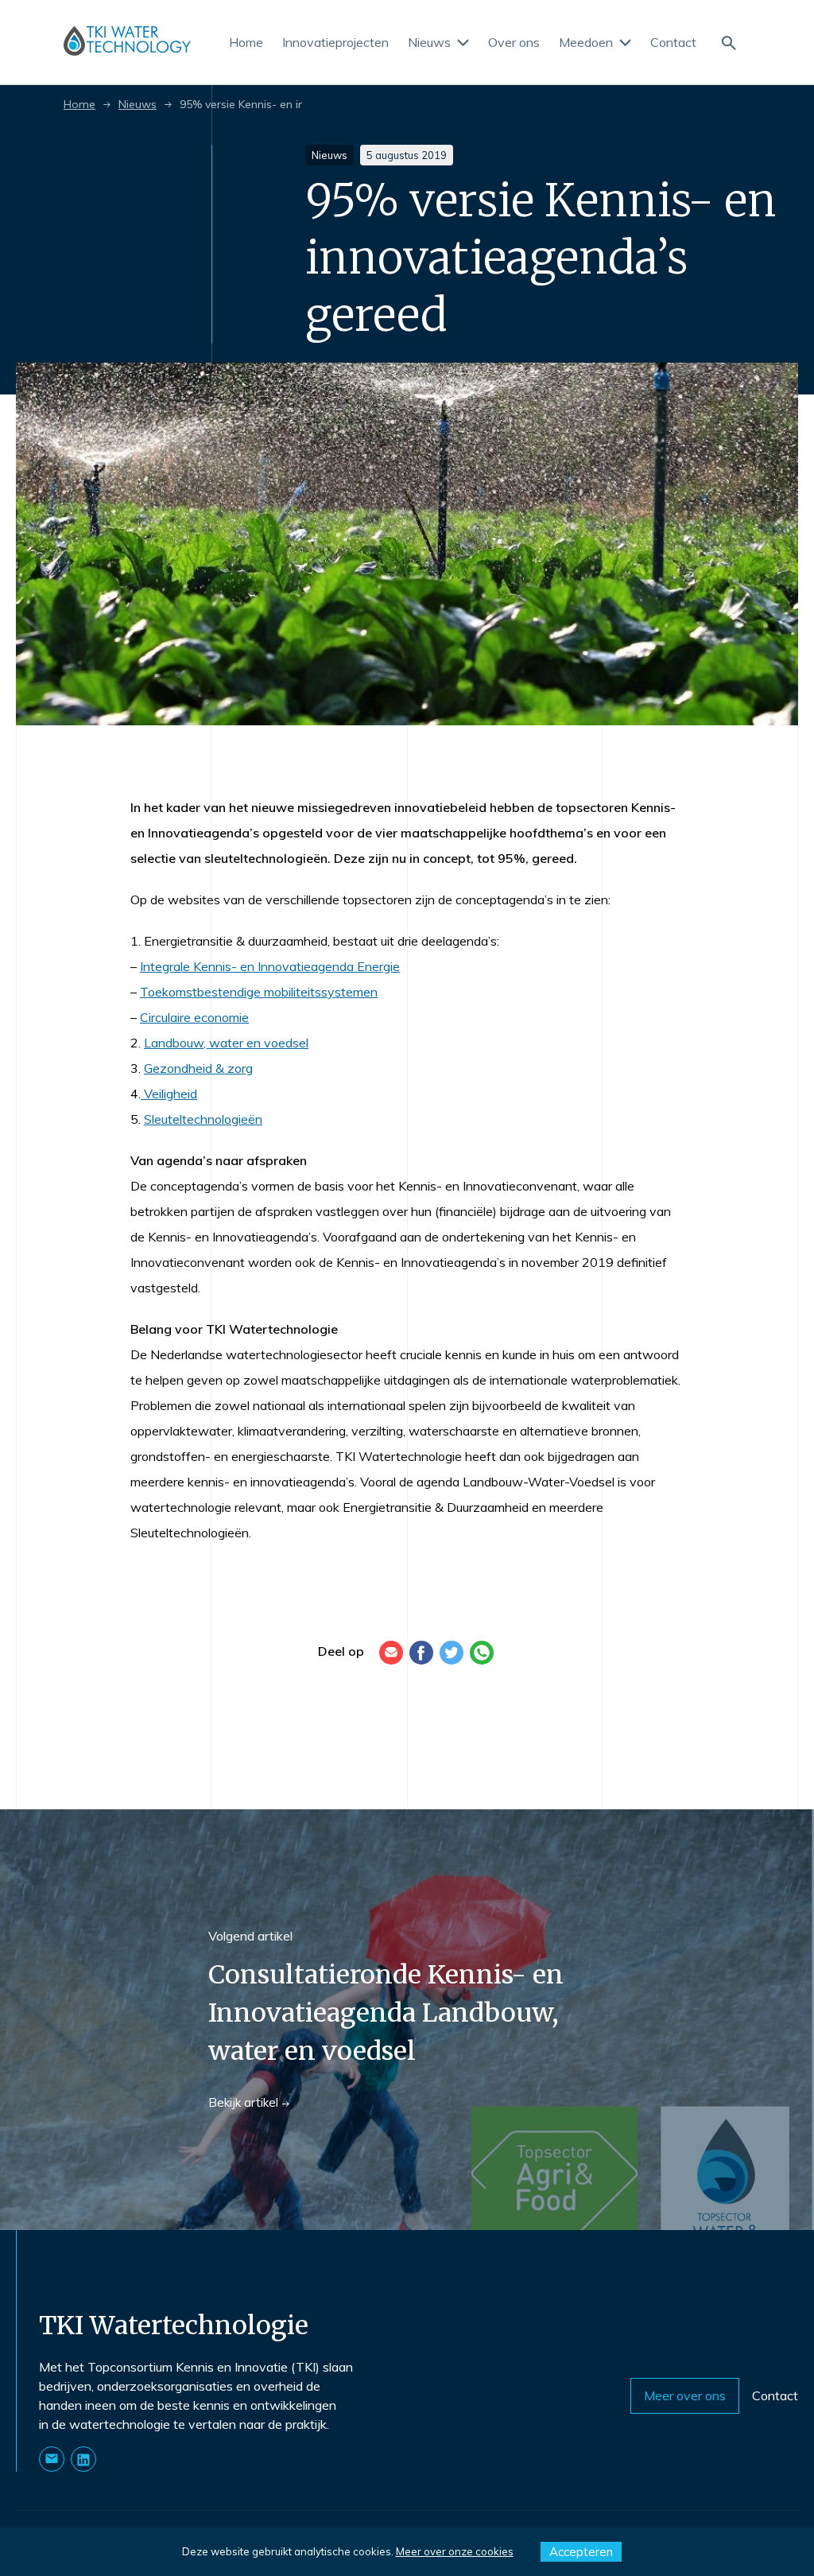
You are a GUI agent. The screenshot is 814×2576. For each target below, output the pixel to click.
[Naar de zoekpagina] (728, 42)
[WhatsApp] (482, 1653)
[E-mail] (391, 1653)
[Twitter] (452, 1653)
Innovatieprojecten (335, 43)
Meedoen (586, 43)
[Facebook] (421, 1653)
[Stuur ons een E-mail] (52, 2459)
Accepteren (581, 2552)
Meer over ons (685, 2395)
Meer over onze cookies (455, 2551)
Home (246, 43)
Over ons (514, 43)
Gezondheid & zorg (198, 1068)
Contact (673, 43)
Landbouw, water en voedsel (226, 1043)
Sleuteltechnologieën (203, 1119)
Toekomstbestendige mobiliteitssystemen (259, 992)
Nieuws (429, 43)
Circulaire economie (194, 1017)
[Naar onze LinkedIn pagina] (83, 2459)
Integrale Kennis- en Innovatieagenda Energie (270, 966)
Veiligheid (169, 1094)
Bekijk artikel (243, 2102)
